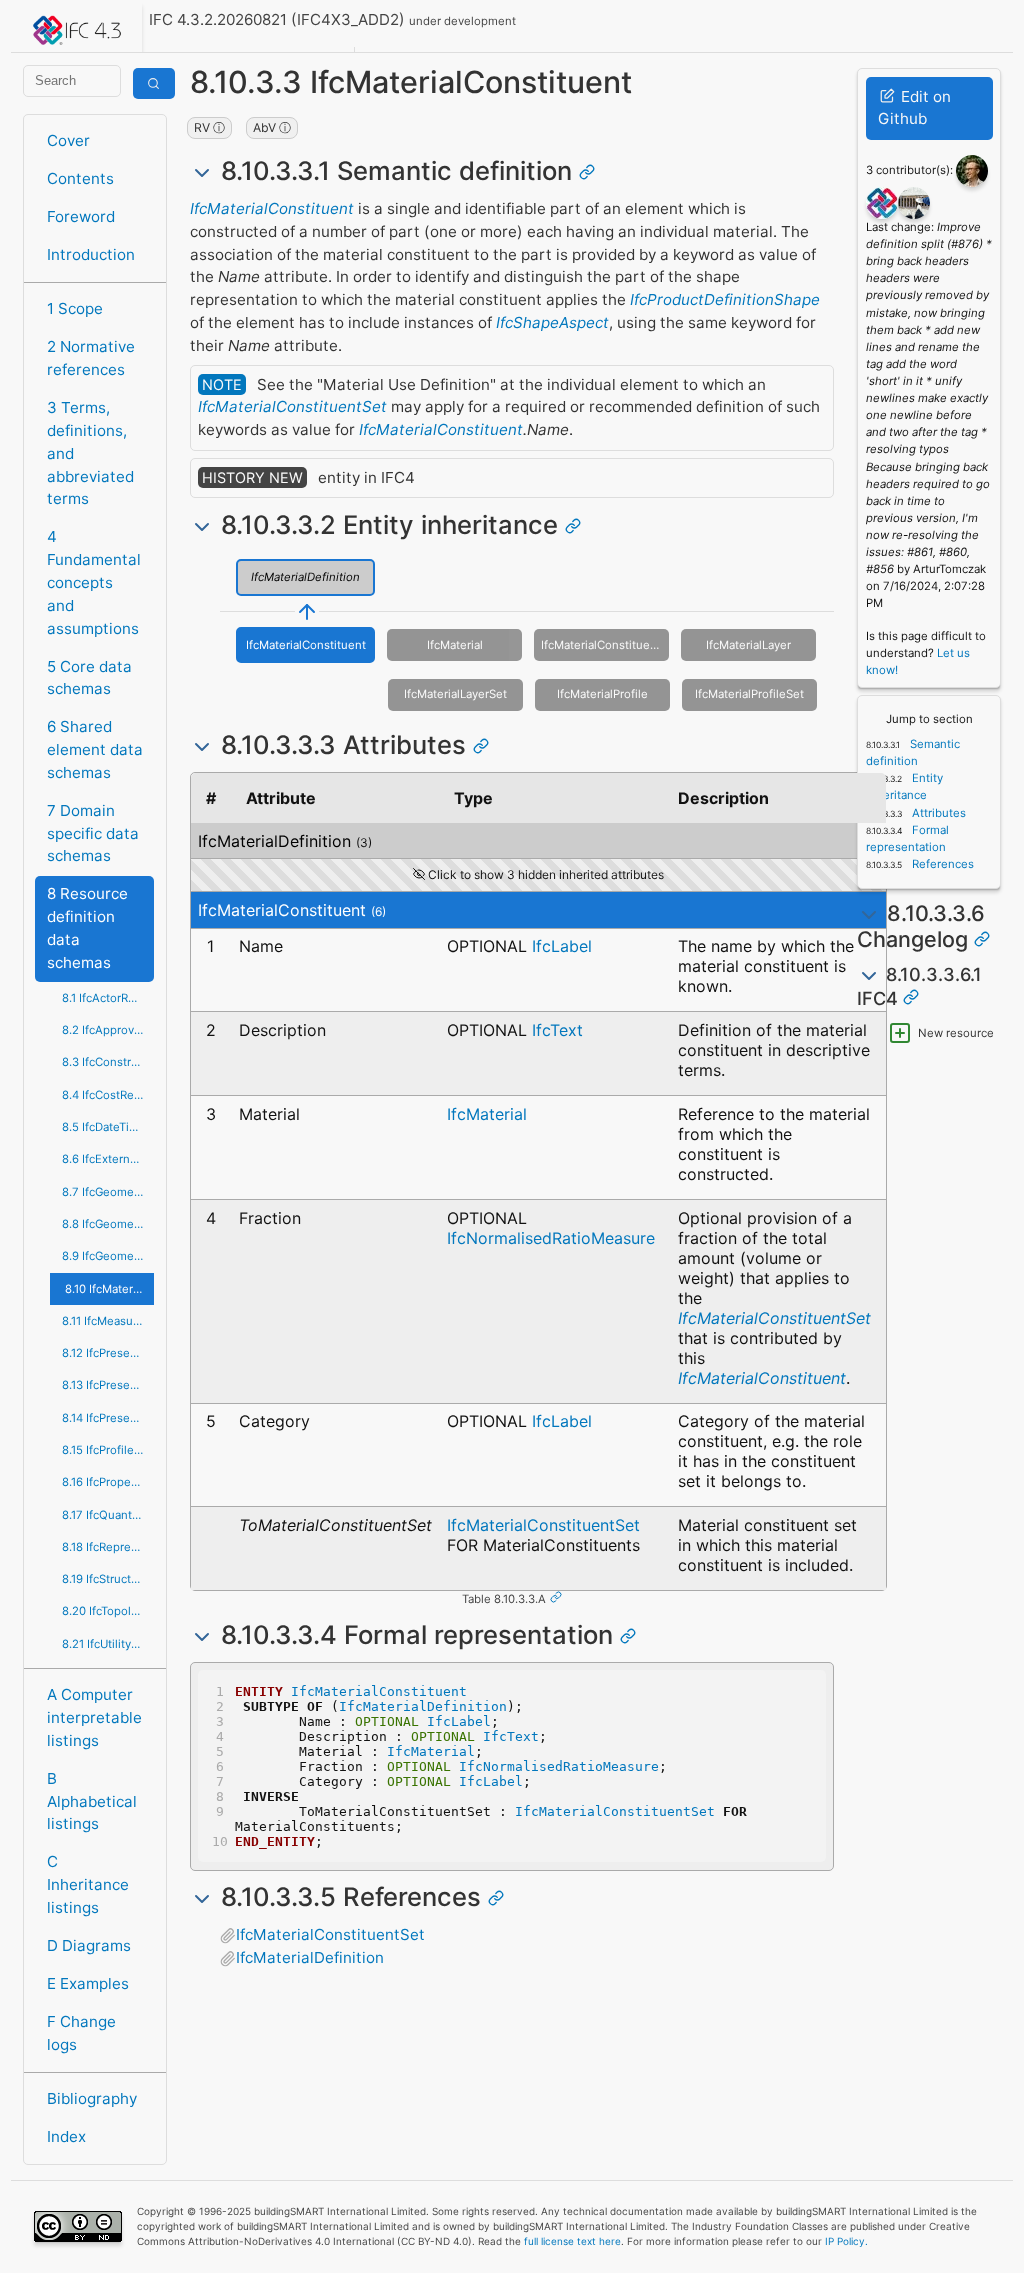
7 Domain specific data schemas (93, 833)
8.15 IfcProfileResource (108, 1450)
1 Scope (75, 308)
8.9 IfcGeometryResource (108, 1256)
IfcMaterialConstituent (272, 208)
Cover (68, 140)
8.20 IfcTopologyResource (108, 1611)
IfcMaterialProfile (602, 694)
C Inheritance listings (88, 1884)
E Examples (88, 1983)
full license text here (572, 2241)
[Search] (154, 83)
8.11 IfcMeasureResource (108, 1321)
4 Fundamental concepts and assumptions (94, 582)
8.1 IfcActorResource (108, 998)
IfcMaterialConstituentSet (292, 406)
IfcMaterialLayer (748, 645)
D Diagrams (89, 1945)
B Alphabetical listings (92, 1801)
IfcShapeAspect (552, 322)
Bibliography (92, 2098)
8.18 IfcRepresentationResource (108, 1547)
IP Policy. (846, 2241)
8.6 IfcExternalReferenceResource (108, 1159)
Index (66, 2136)
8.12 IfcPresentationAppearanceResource (108, 1353)
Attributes (937, 813)
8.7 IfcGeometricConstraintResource (108, 1192)
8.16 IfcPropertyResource (108, 1482)
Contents (80, 178)
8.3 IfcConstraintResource (108, 1062)
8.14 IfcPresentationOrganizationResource (108, 1418)
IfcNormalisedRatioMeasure (551, 1238)
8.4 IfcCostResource (108, 1095)
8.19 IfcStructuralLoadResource (108, 1579)
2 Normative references (91, 358)
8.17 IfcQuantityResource (108, 1515)
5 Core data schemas (89, 678)
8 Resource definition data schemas (87, 927)
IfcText (557, 1030)
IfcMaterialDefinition (305, 577)
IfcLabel (562, 946)
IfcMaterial (455, 645)
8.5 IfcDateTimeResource (108, 1127)
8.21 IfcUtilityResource (108, 1644)
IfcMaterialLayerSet (455, 694)
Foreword (81, 216)
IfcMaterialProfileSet (749, 694)
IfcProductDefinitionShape (725, 299)
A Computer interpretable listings (94, 1717)
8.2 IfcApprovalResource (108, 1030)
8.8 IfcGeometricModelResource (108, 1224)
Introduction (91, 254)
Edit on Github (914, 108)
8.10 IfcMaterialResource (109, 1289)
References (941, 864)
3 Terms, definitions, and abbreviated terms (90, 453)
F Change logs (81, 2033)
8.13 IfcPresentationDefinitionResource (108, 1385)
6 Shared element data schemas (95, 749)
